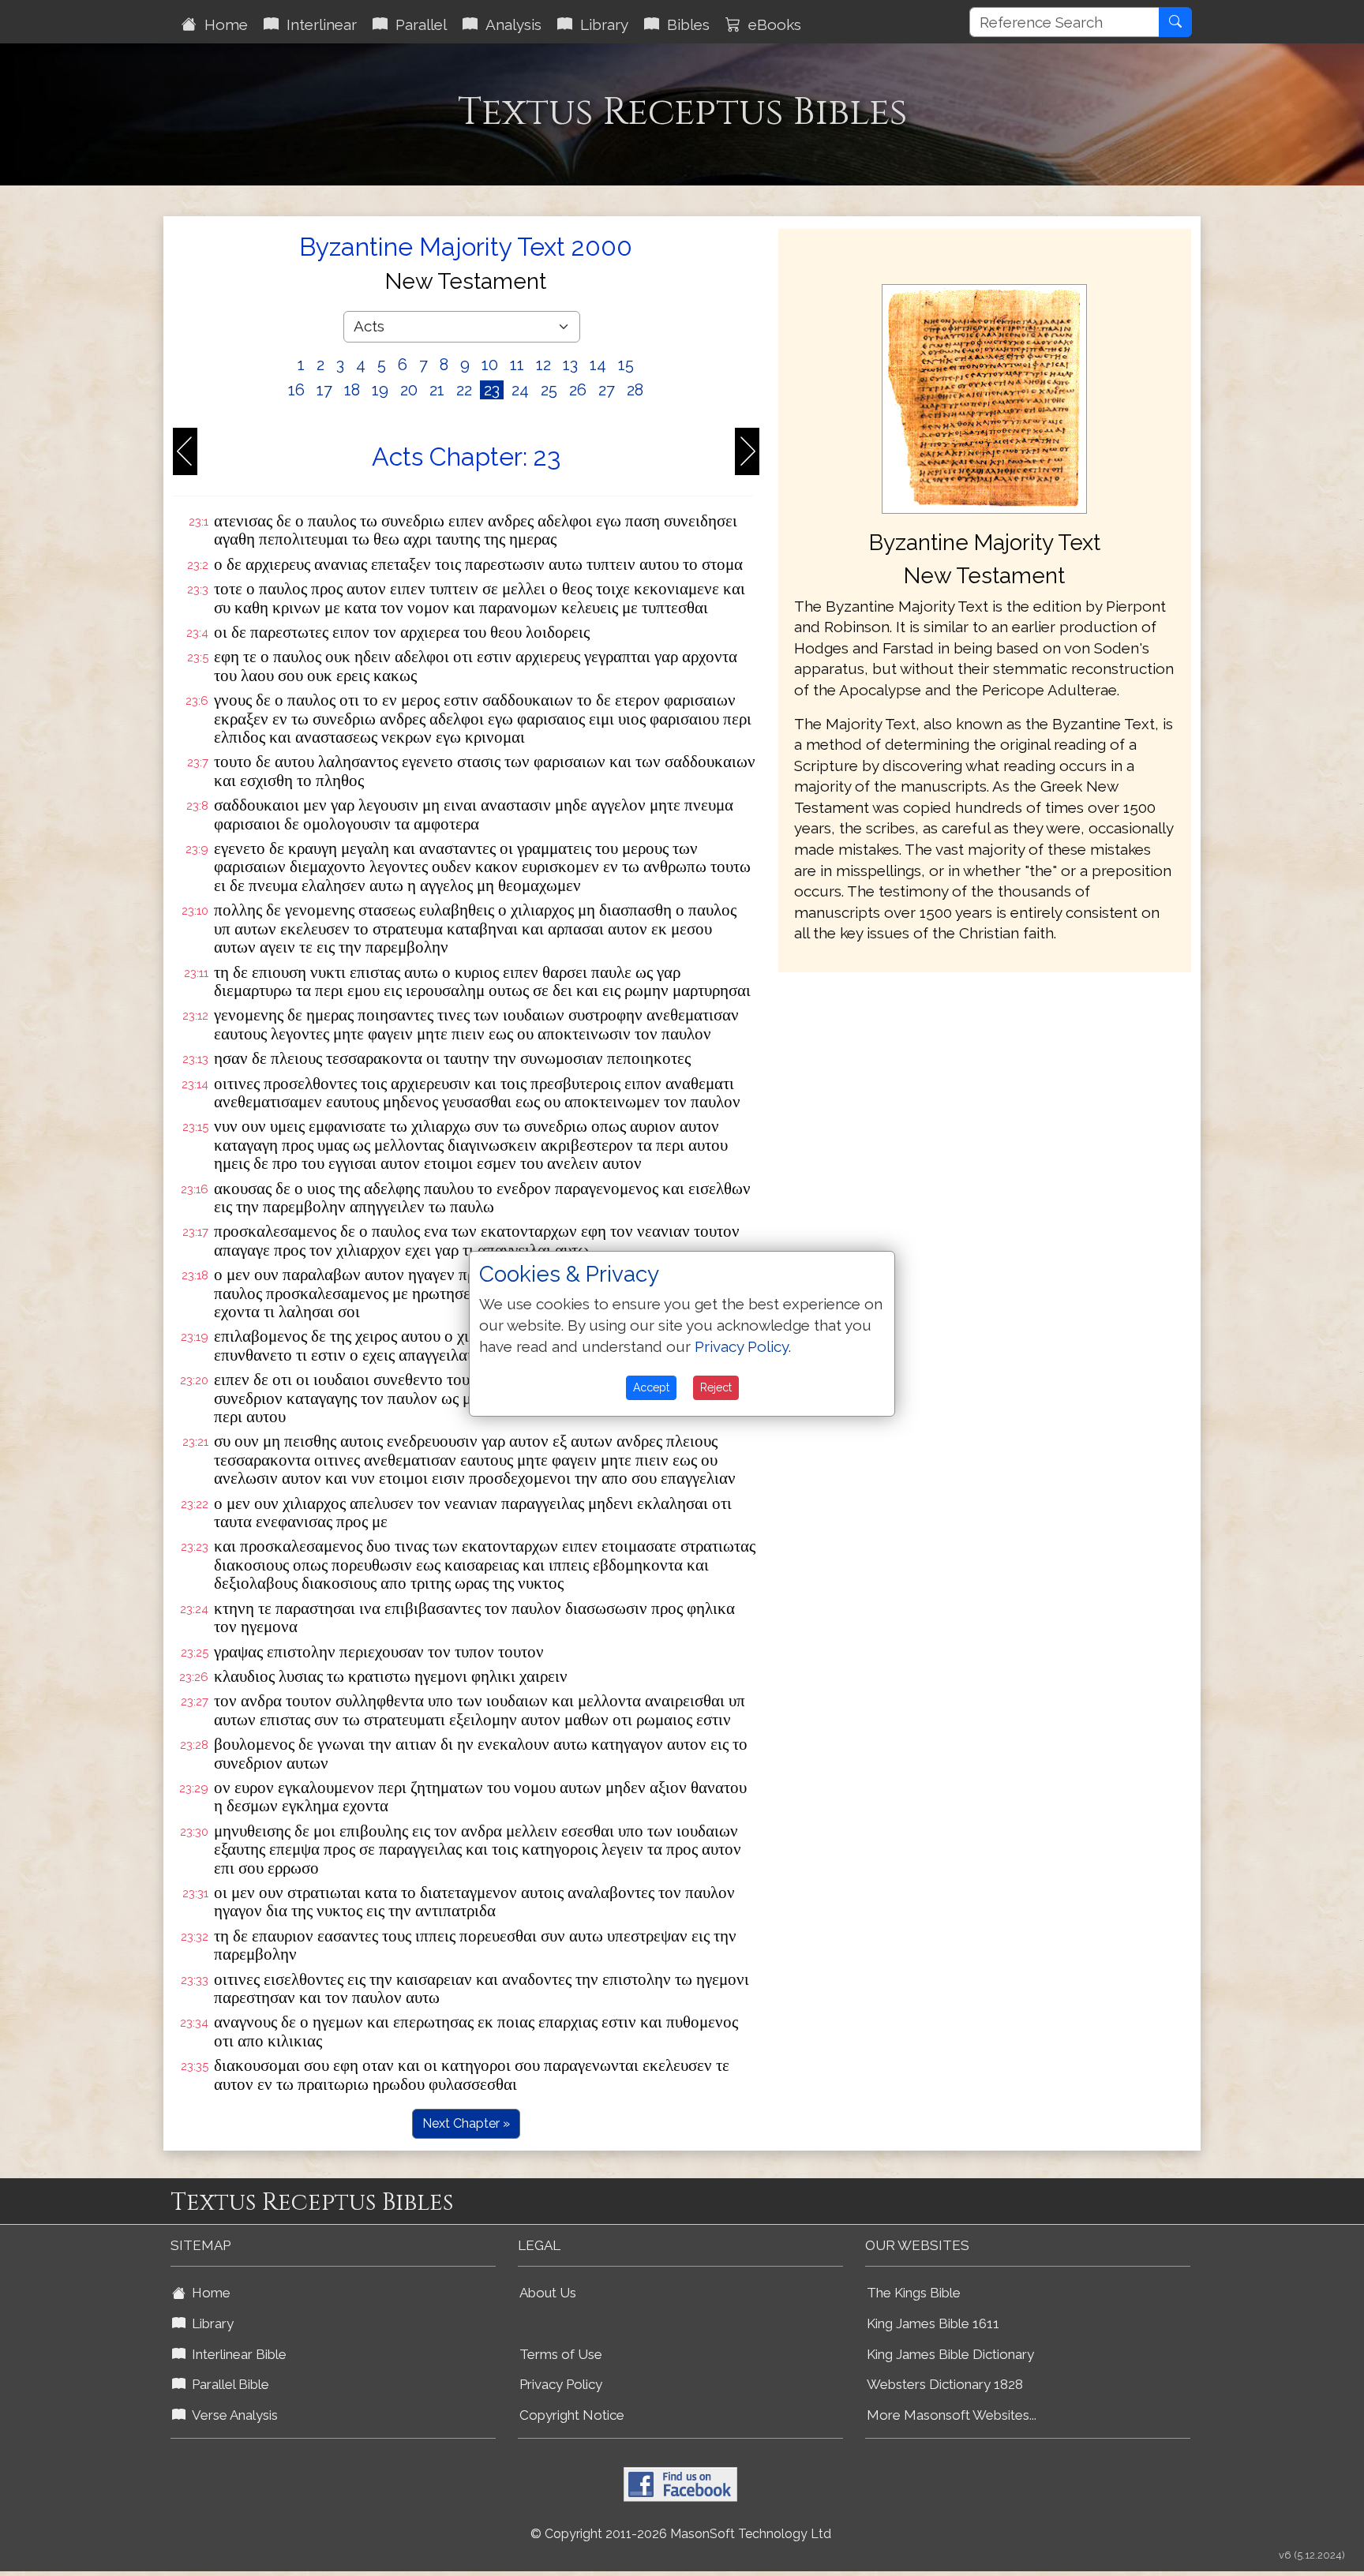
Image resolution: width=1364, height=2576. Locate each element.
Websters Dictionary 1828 (945, 2384)
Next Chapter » (466, 2123)
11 (517, 365)
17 (324, 390)
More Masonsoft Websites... (952, 2415)
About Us (548, 2293)
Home (222, 24)
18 (352, 390)
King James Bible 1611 (933, 2323)
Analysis (510, 24)
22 (464, 390)
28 (635, 390)
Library (600, 24)
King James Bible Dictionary (950, 2354)
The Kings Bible (914, 2293)
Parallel (417, 24)
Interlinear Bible (236, 2354)
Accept (651, 1387)
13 (570, 365)
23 (492, 390)
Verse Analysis (232, 2415)
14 (598, 365)
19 (380, 390)
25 (549, 390)
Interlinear (318, 24)
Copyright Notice (572, 2415)
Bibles (684, 24)
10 (490, 365)
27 (607, 390)
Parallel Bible (227, 2384)
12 (543, 365)
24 (520, 390)
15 (626, 365)
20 (409, 390)
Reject (716, 1387)
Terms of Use (561, 2354)
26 (578, 390)
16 (296, 390)
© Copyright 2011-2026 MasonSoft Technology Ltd (681, 2534)
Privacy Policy (561, 2384)
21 (437, 390)
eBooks (771, 24)
